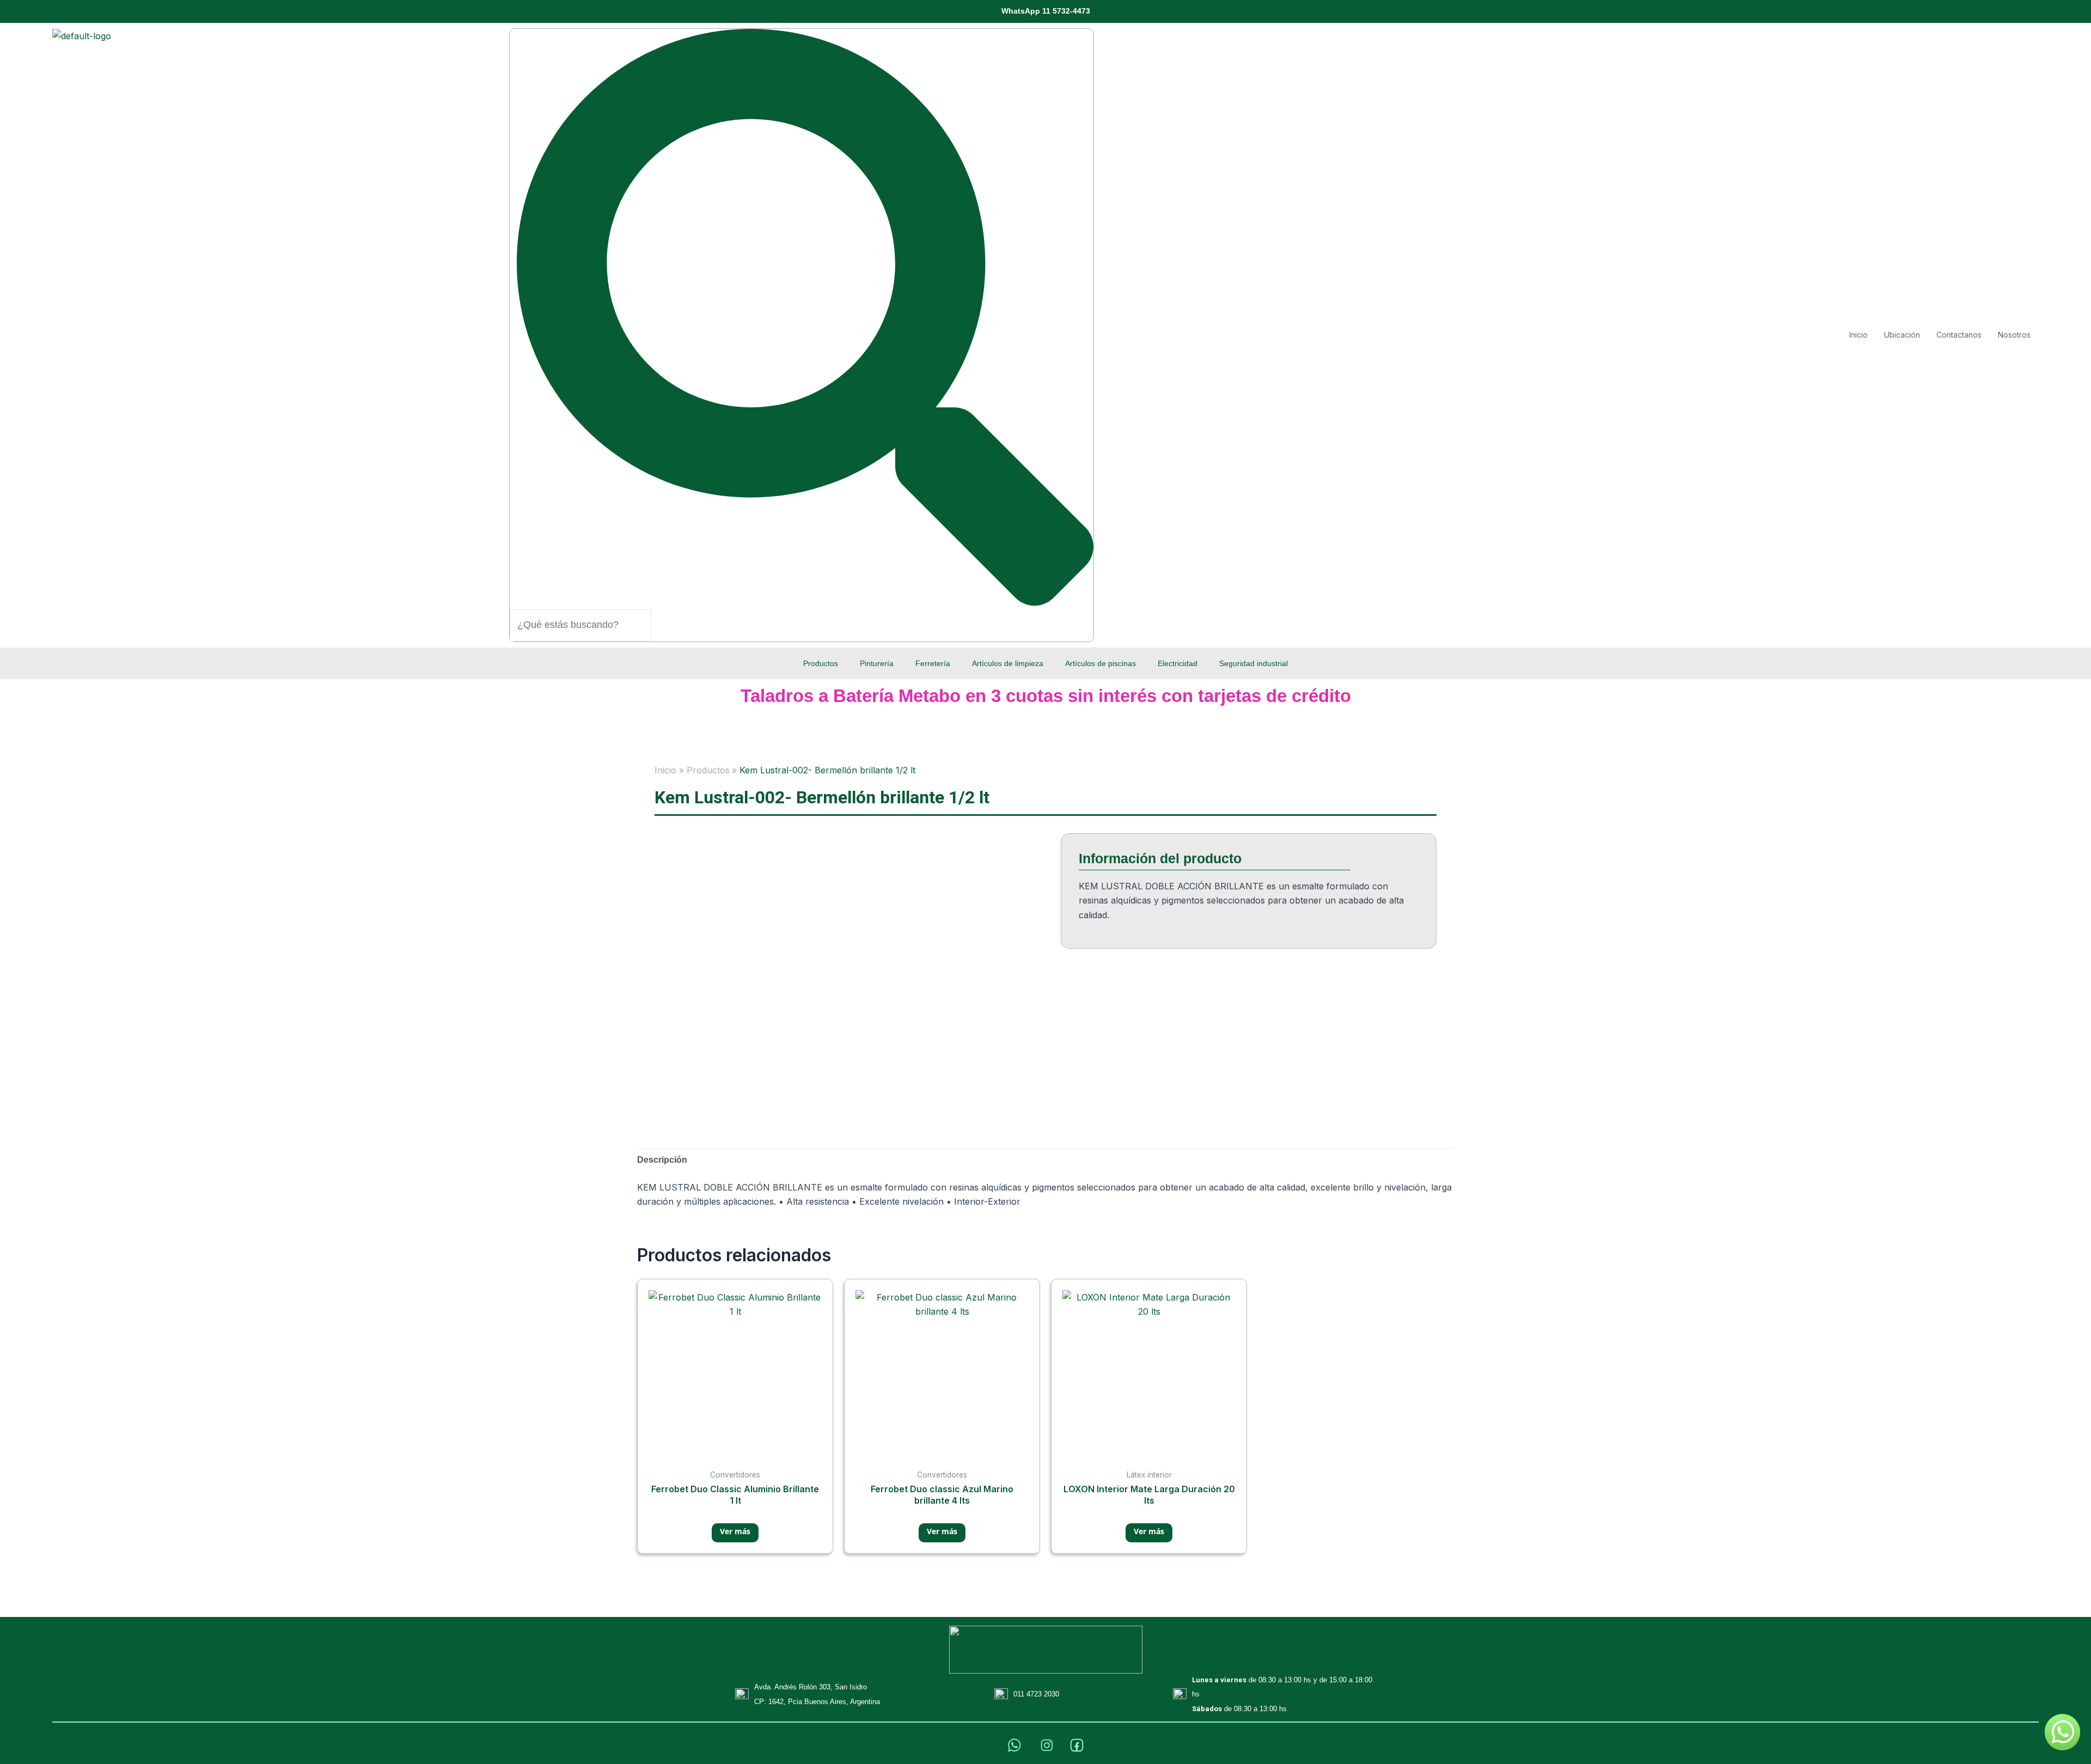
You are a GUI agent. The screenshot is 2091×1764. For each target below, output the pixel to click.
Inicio (1858, 335)
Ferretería (933, 663)
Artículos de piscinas (1100, 663)
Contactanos (1959, 335)
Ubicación (1902, 335)
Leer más (735, 1533)
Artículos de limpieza (1008, 663)
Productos (821, 663)
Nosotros (2014, 335)
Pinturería (877, 663)
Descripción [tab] (662, 1160)
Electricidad (1178, 663)
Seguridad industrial (1254, 663)
